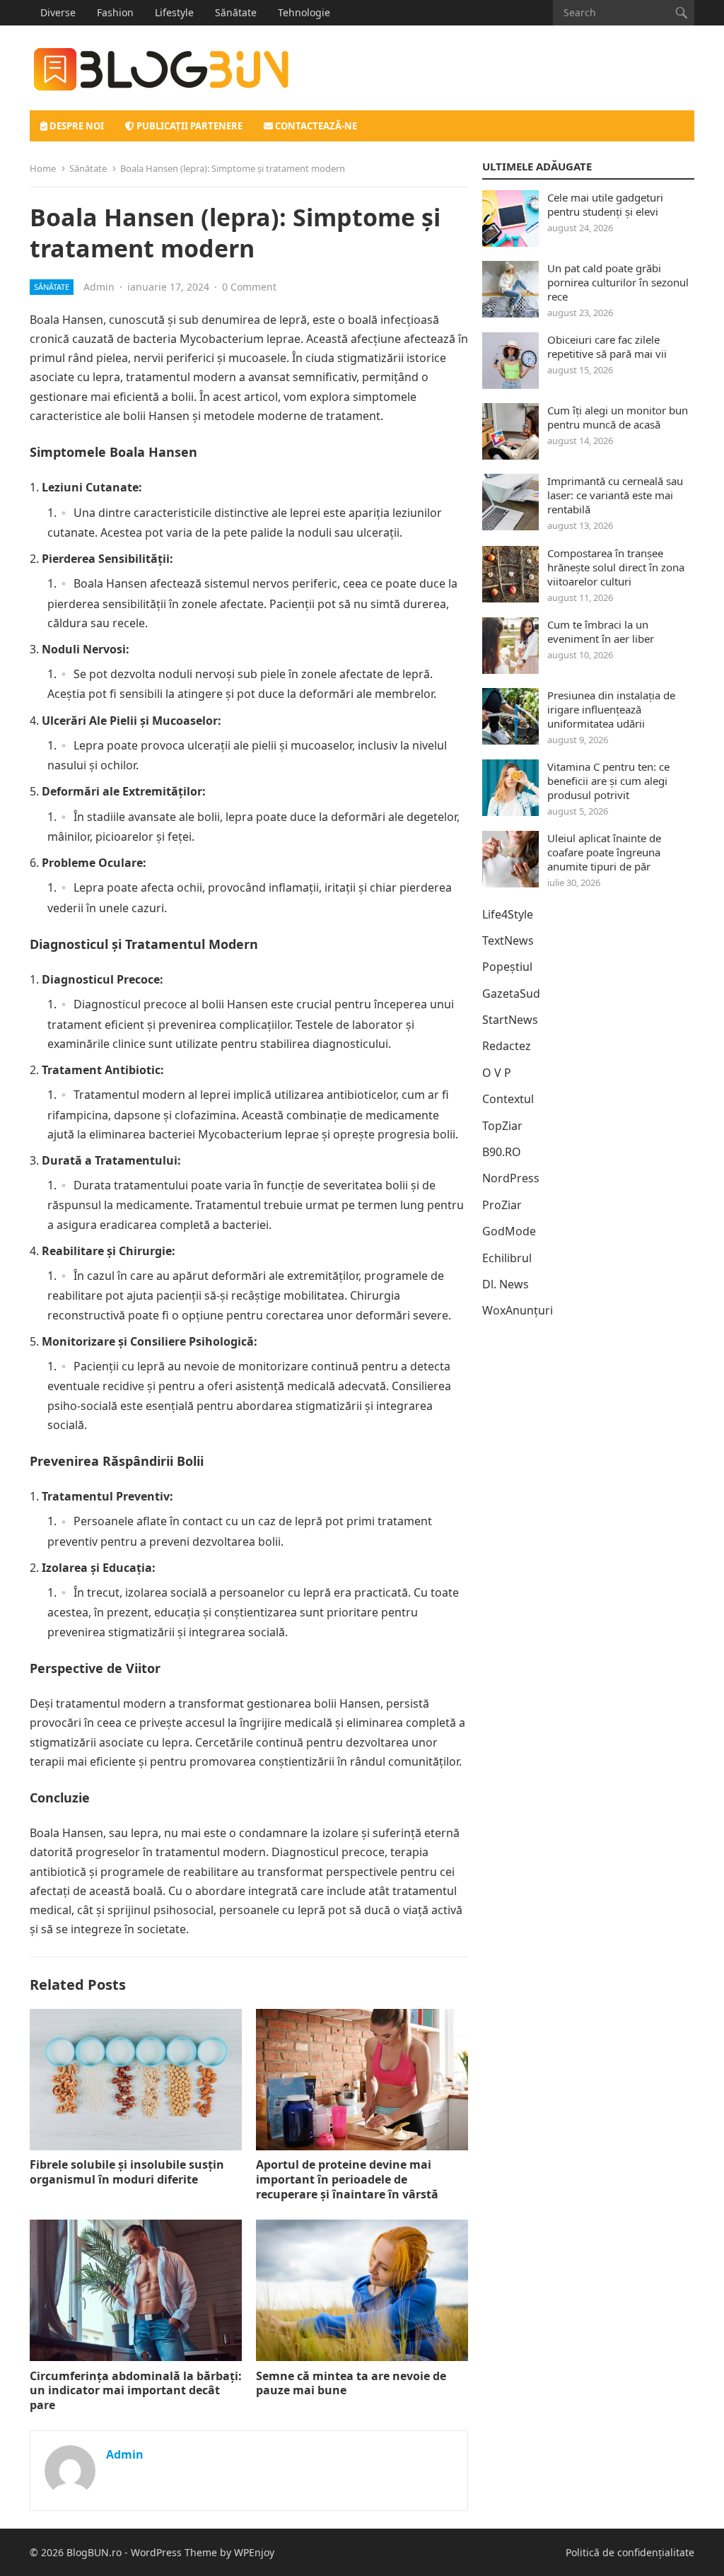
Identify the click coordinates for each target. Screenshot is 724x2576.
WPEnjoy (254, 2552)
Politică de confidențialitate (630, 2552)
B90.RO (502, 1152)
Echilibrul (507, 1258)
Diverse (58, 12)
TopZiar (502, 1126)
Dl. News (506, 1284)
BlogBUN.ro (94, 2552)
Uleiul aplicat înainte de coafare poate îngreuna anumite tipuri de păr (604, 852)
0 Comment (249, 287)
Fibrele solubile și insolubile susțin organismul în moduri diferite (127, 2172)
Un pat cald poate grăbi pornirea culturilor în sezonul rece (618, 282)
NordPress (511, 1178)
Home (43, 168)
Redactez (507, 1046)
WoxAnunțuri (518, 1310)
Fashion (115, 12)
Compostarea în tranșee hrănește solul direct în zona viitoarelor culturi (616, 567)
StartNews (510, 1020)
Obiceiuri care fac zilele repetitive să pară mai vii (607, 346)
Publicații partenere (188, 126)
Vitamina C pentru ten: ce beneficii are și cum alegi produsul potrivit (608, 781)
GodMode (509, 1231)
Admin (99, 287)
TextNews (508, 940)
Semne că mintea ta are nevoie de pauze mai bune (351, 2383)
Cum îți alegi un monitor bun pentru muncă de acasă (618, 417)
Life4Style (508, 914)
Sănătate (236, 12)
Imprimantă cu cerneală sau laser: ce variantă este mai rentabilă (615, 495)
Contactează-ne (315, 126)
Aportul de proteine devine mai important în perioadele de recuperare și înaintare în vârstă (347, 2179)
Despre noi (76, 126)
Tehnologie (304, 12)
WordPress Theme (174, 2552)
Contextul (508, 1099)
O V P (497, 1073)
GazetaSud (511, 993)
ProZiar (502, 1205)
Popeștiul (507, 967)
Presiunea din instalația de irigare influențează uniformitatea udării (611, 709)
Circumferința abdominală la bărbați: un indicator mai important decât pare (136, 2391)
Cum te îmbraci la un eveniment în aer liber (601, 631)
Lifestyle (174, 12)
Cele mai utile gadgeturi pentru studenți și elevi (605, 204)
